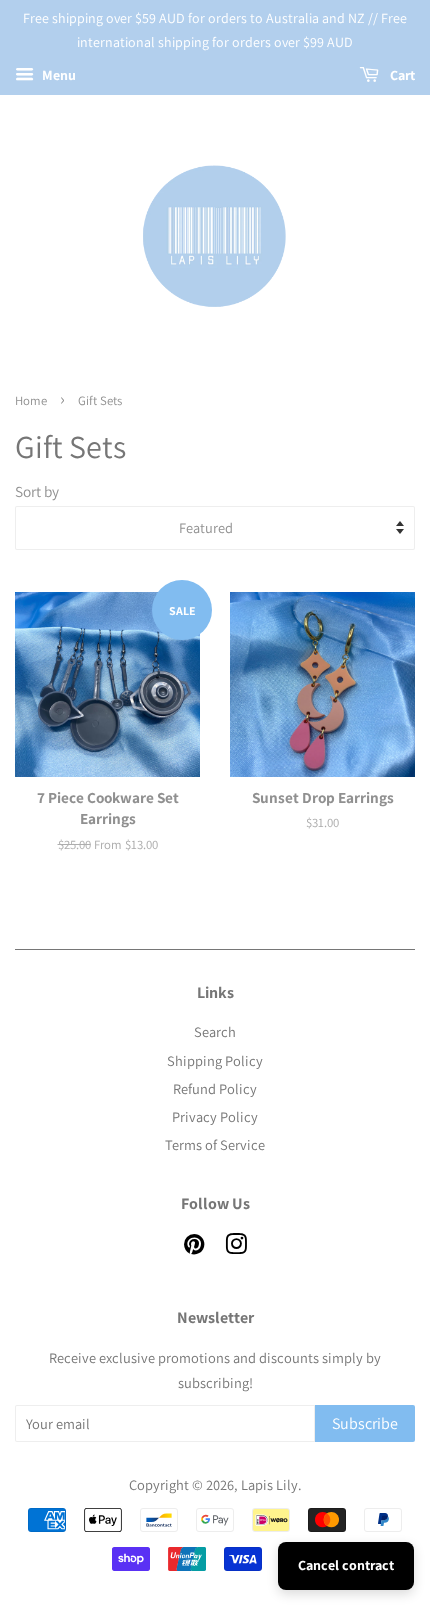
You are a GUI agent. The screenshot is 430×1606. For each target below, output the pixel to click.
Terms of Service (215, 1144)
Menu (57, 75)
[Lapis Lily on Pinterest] (194, 1247)
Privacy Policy (215, 1116)
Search (215, 1031)
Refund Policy (215, 1088)
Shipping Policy (215, 1060)
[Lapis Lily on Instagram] (236, 1247)
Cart (401, 75)
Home (31, 400)
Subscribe (365, 1423)
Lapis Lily (269, 1484)
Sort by (37, 491)
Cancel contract (346, 1565)
